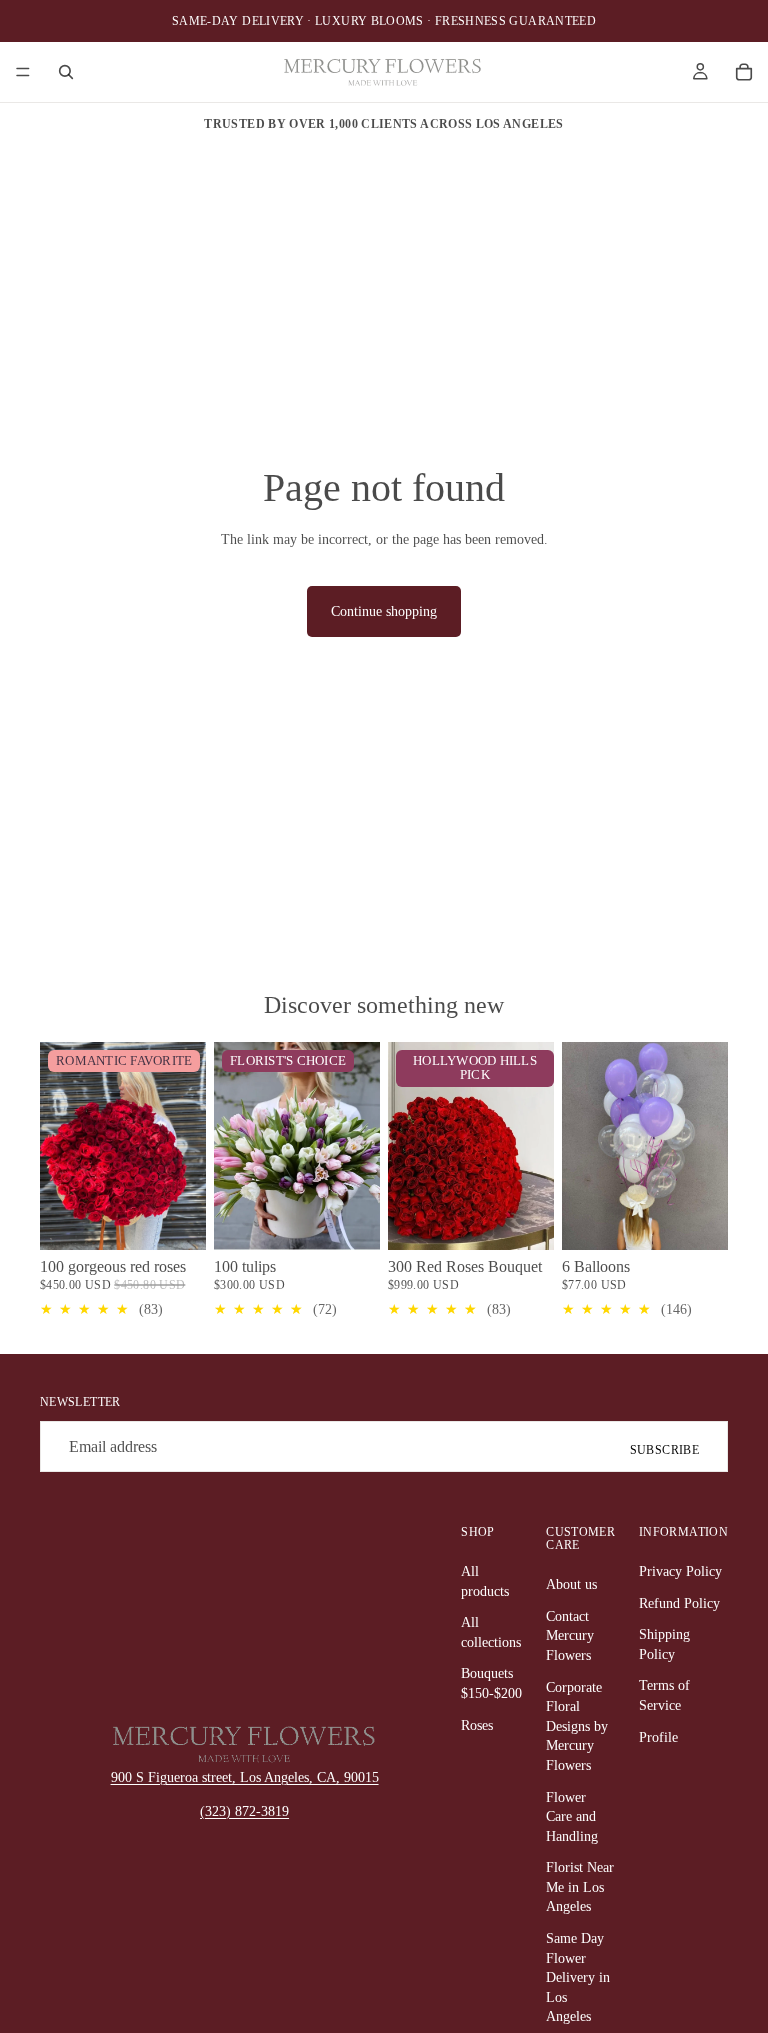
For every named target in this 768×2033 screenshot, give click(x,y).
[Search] (66, 72)
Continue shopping (384, 611)
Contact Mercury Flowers (570, 1636)
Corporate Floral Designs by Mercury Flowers (577, 1726)
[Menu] (23, 72)
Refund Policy (679, 1603)
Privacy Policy (680, 1571)
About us (571, 1584)
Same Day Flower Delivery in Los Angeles (578, 1977)
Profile (658, 1737)
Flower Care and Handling (572, 1817)
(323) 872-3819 (244, 1811)
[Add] (175, 1219)
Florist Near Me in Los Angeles (580, 1887)
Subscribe (664, 1450)
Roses (477, 1725)
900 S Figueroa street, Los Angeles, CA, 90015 (245, 1777)
